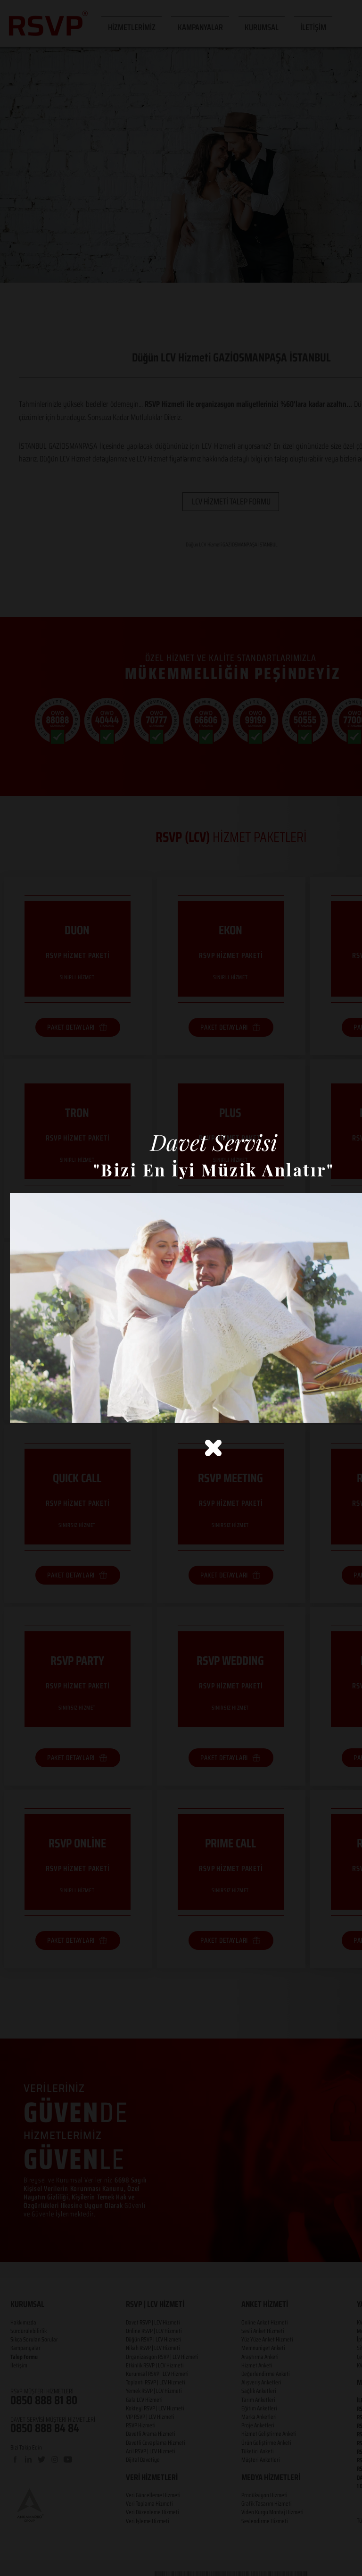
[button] (213, 1448)
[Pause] (22, 1410)
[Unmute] (38, 1410)
